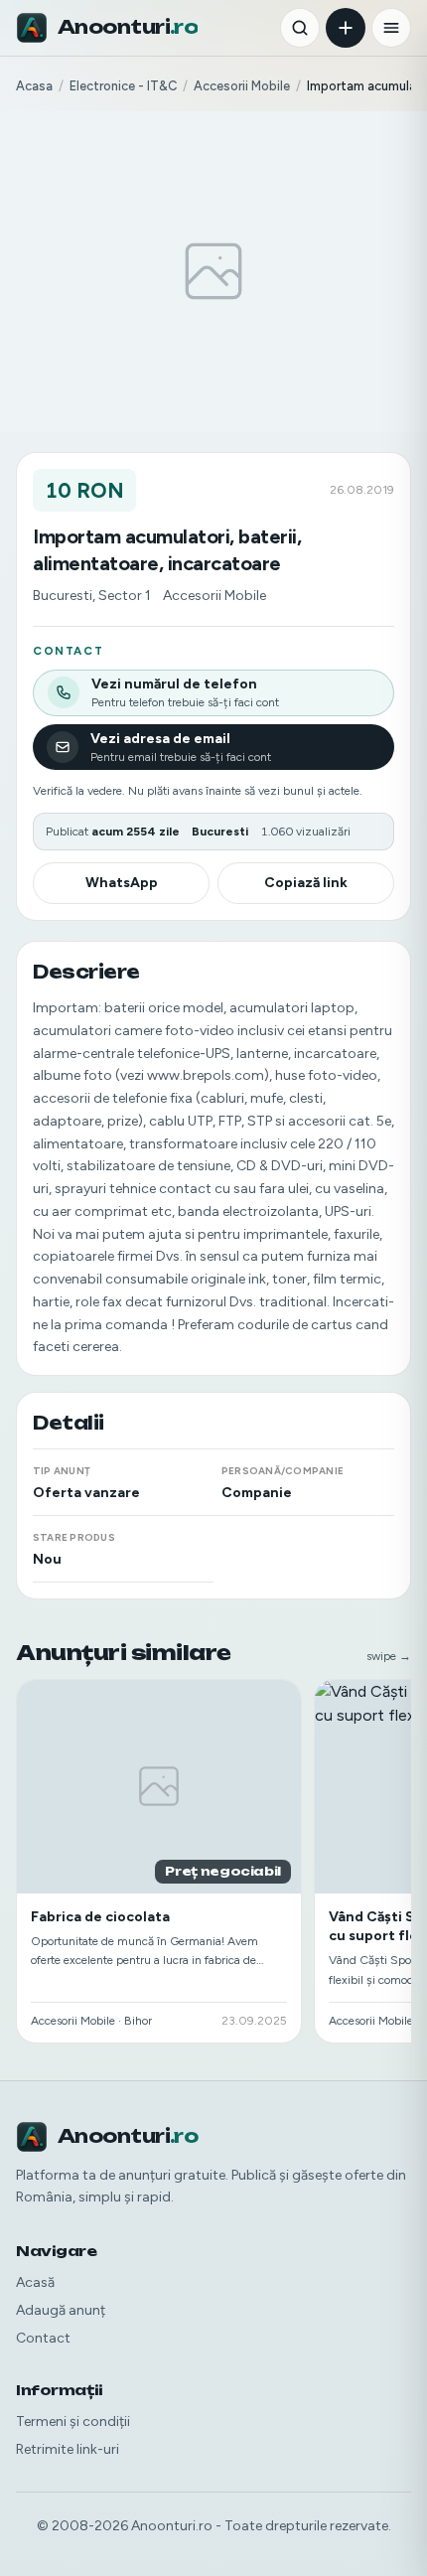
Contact (43, 2338)
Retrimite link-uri (68, 2449)
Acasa (34, 86)
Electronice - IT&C (123, 86)
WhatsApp (122, 883)
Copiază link (306, 883)
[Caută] (300, 28)
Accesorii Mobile (242, 86)
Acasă (35, 2282)
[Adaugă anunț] (346, 28)
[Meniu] (391, 28)
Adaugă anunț (61, 2310)
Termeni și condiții (73, 2422)
